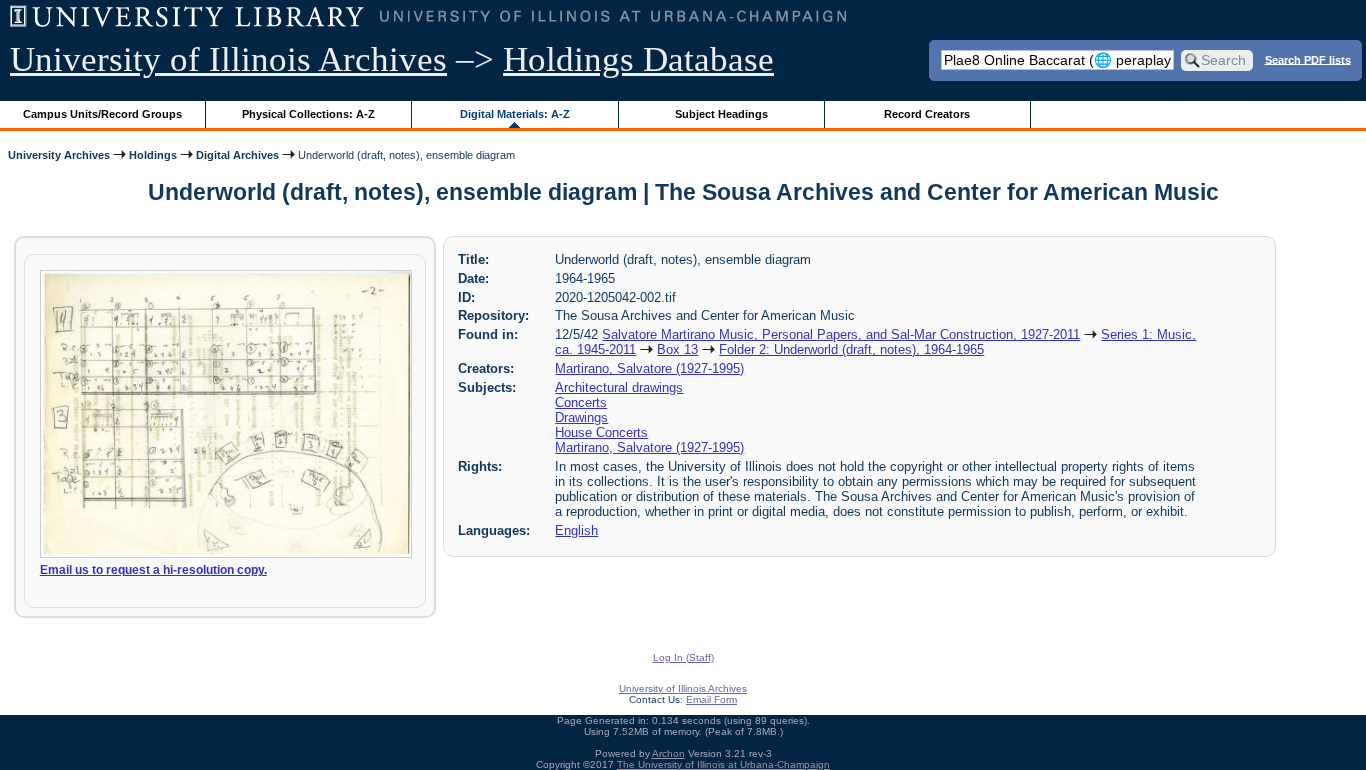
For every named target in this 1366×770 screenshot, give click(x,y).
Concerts (581, 402)
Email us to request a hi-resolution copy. (153, 570)
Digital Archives (237, 155)
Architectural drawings (619, 387)
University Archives (59, 155)
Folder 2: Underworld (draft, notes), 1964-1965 (851, 349)
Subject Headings (721, 114)
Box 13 (677, 349)
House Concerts (601, 432)
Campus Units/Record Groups (102, 114)
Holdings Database (638, 59)
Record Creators (927, 114)
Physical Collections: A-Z (308, 114)
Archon (668, 753)
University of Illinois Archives (228, 59)
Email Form (711, 699)
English (576, 530)
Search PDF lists (1308, 59)
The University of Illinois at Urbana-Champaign (723, 764)
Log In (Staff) (683, 657)
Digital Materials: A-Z (515, 114)
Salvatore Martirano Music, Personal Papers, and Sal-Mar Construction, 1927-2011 (841, 334)
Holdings (153, 155)
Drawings (581, 417)
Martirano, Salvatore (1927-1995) (649, 368)
